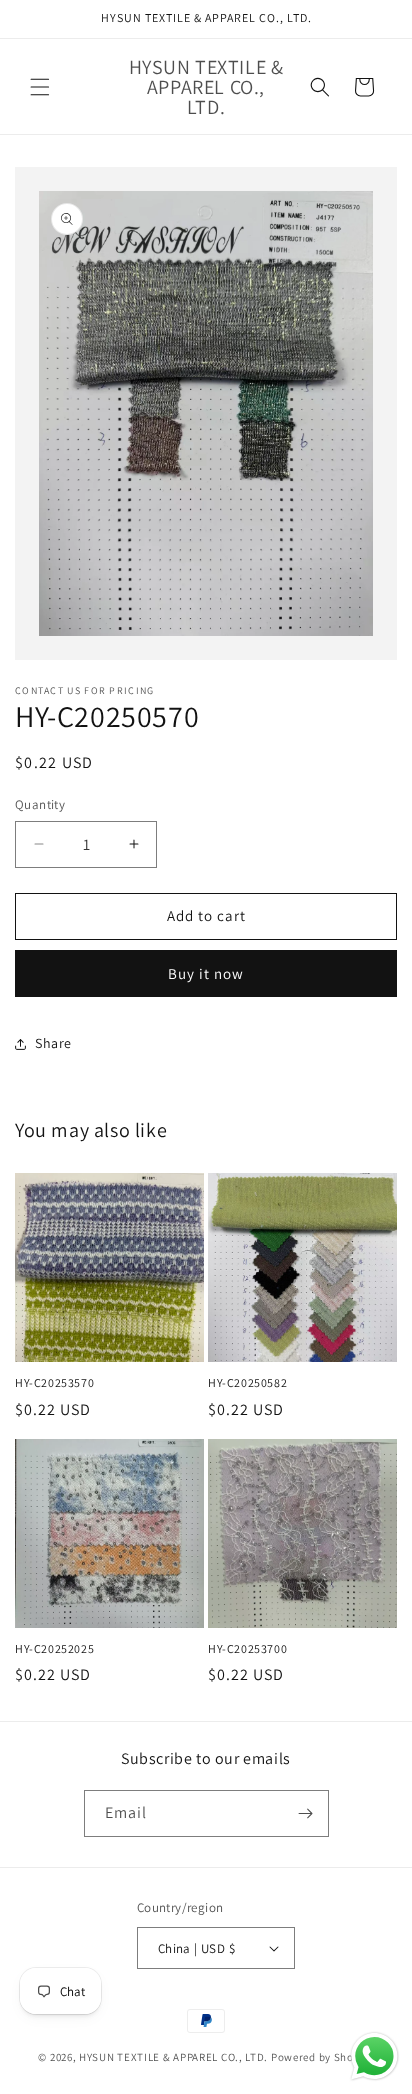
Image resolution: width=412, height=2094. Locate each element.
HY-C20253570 (54, 1382)
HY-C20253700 (247, 1648)
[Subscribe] (306, 1813)
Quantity (40, 804)
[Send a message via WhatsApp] (374, 2056)
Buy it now (206, 973)
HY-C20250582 (247, 1382)
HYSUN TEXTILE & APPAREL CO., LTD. (173, 2057)
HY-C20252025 (54, 1648)
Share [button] (53, 1043)
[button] (40, 87)
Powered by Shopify (322, 2057)
